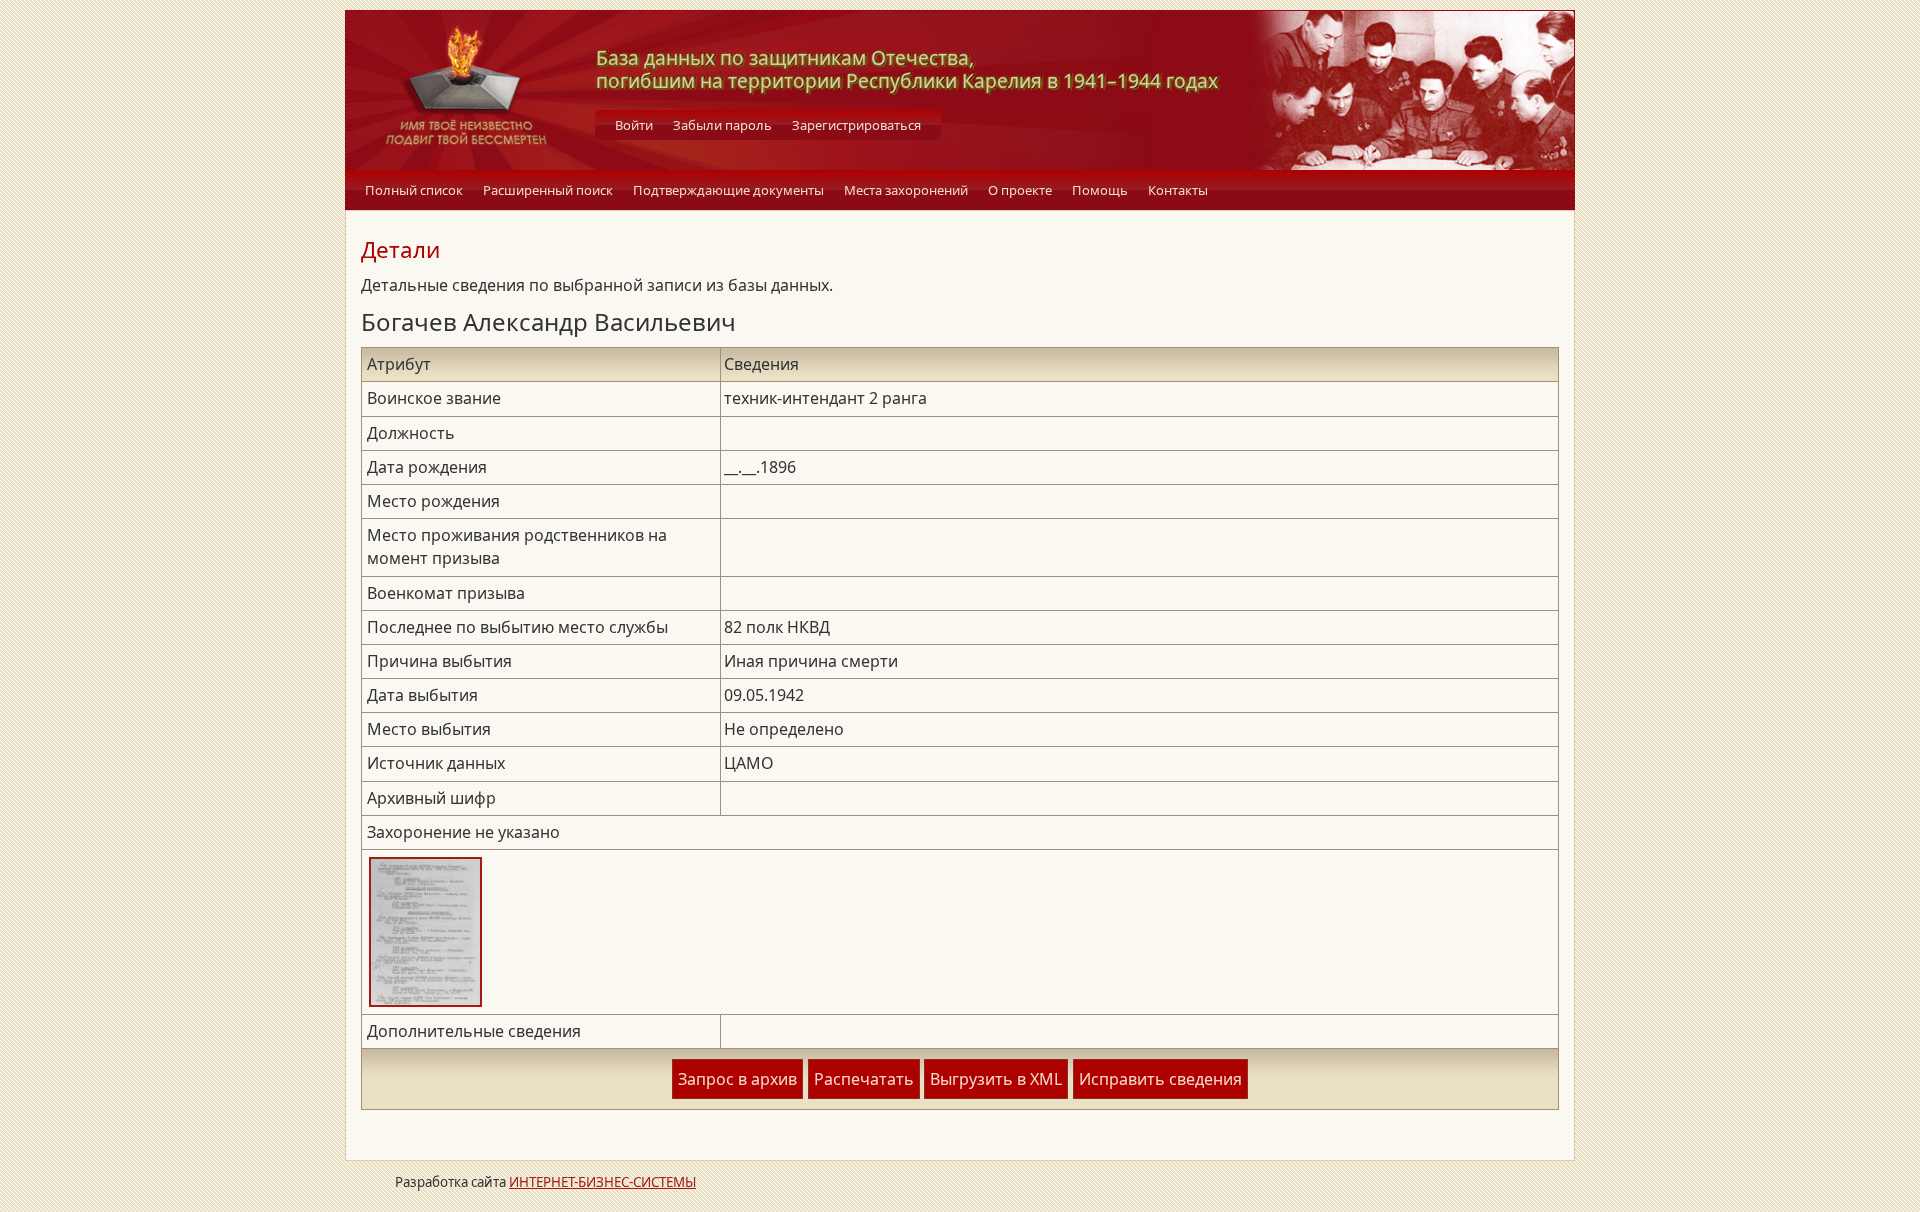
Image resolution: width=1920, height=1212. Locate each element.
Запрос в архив (737, 1079)
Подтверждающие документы (728, 190)
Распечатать (864, 1079)
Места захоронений (906, 190)
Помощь (1100, 190)
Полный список (414, 190)
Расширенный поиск (548, 190)
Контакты (1178, 190)
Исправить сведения (1160, 1079)
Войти (634, 125)
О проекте (1020, 190)
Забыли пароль (722, 125)
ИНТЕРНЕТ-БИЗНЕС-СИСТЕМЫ (602, 1182)
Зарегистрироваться (856, 125)
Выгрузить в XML (996, 1079)
